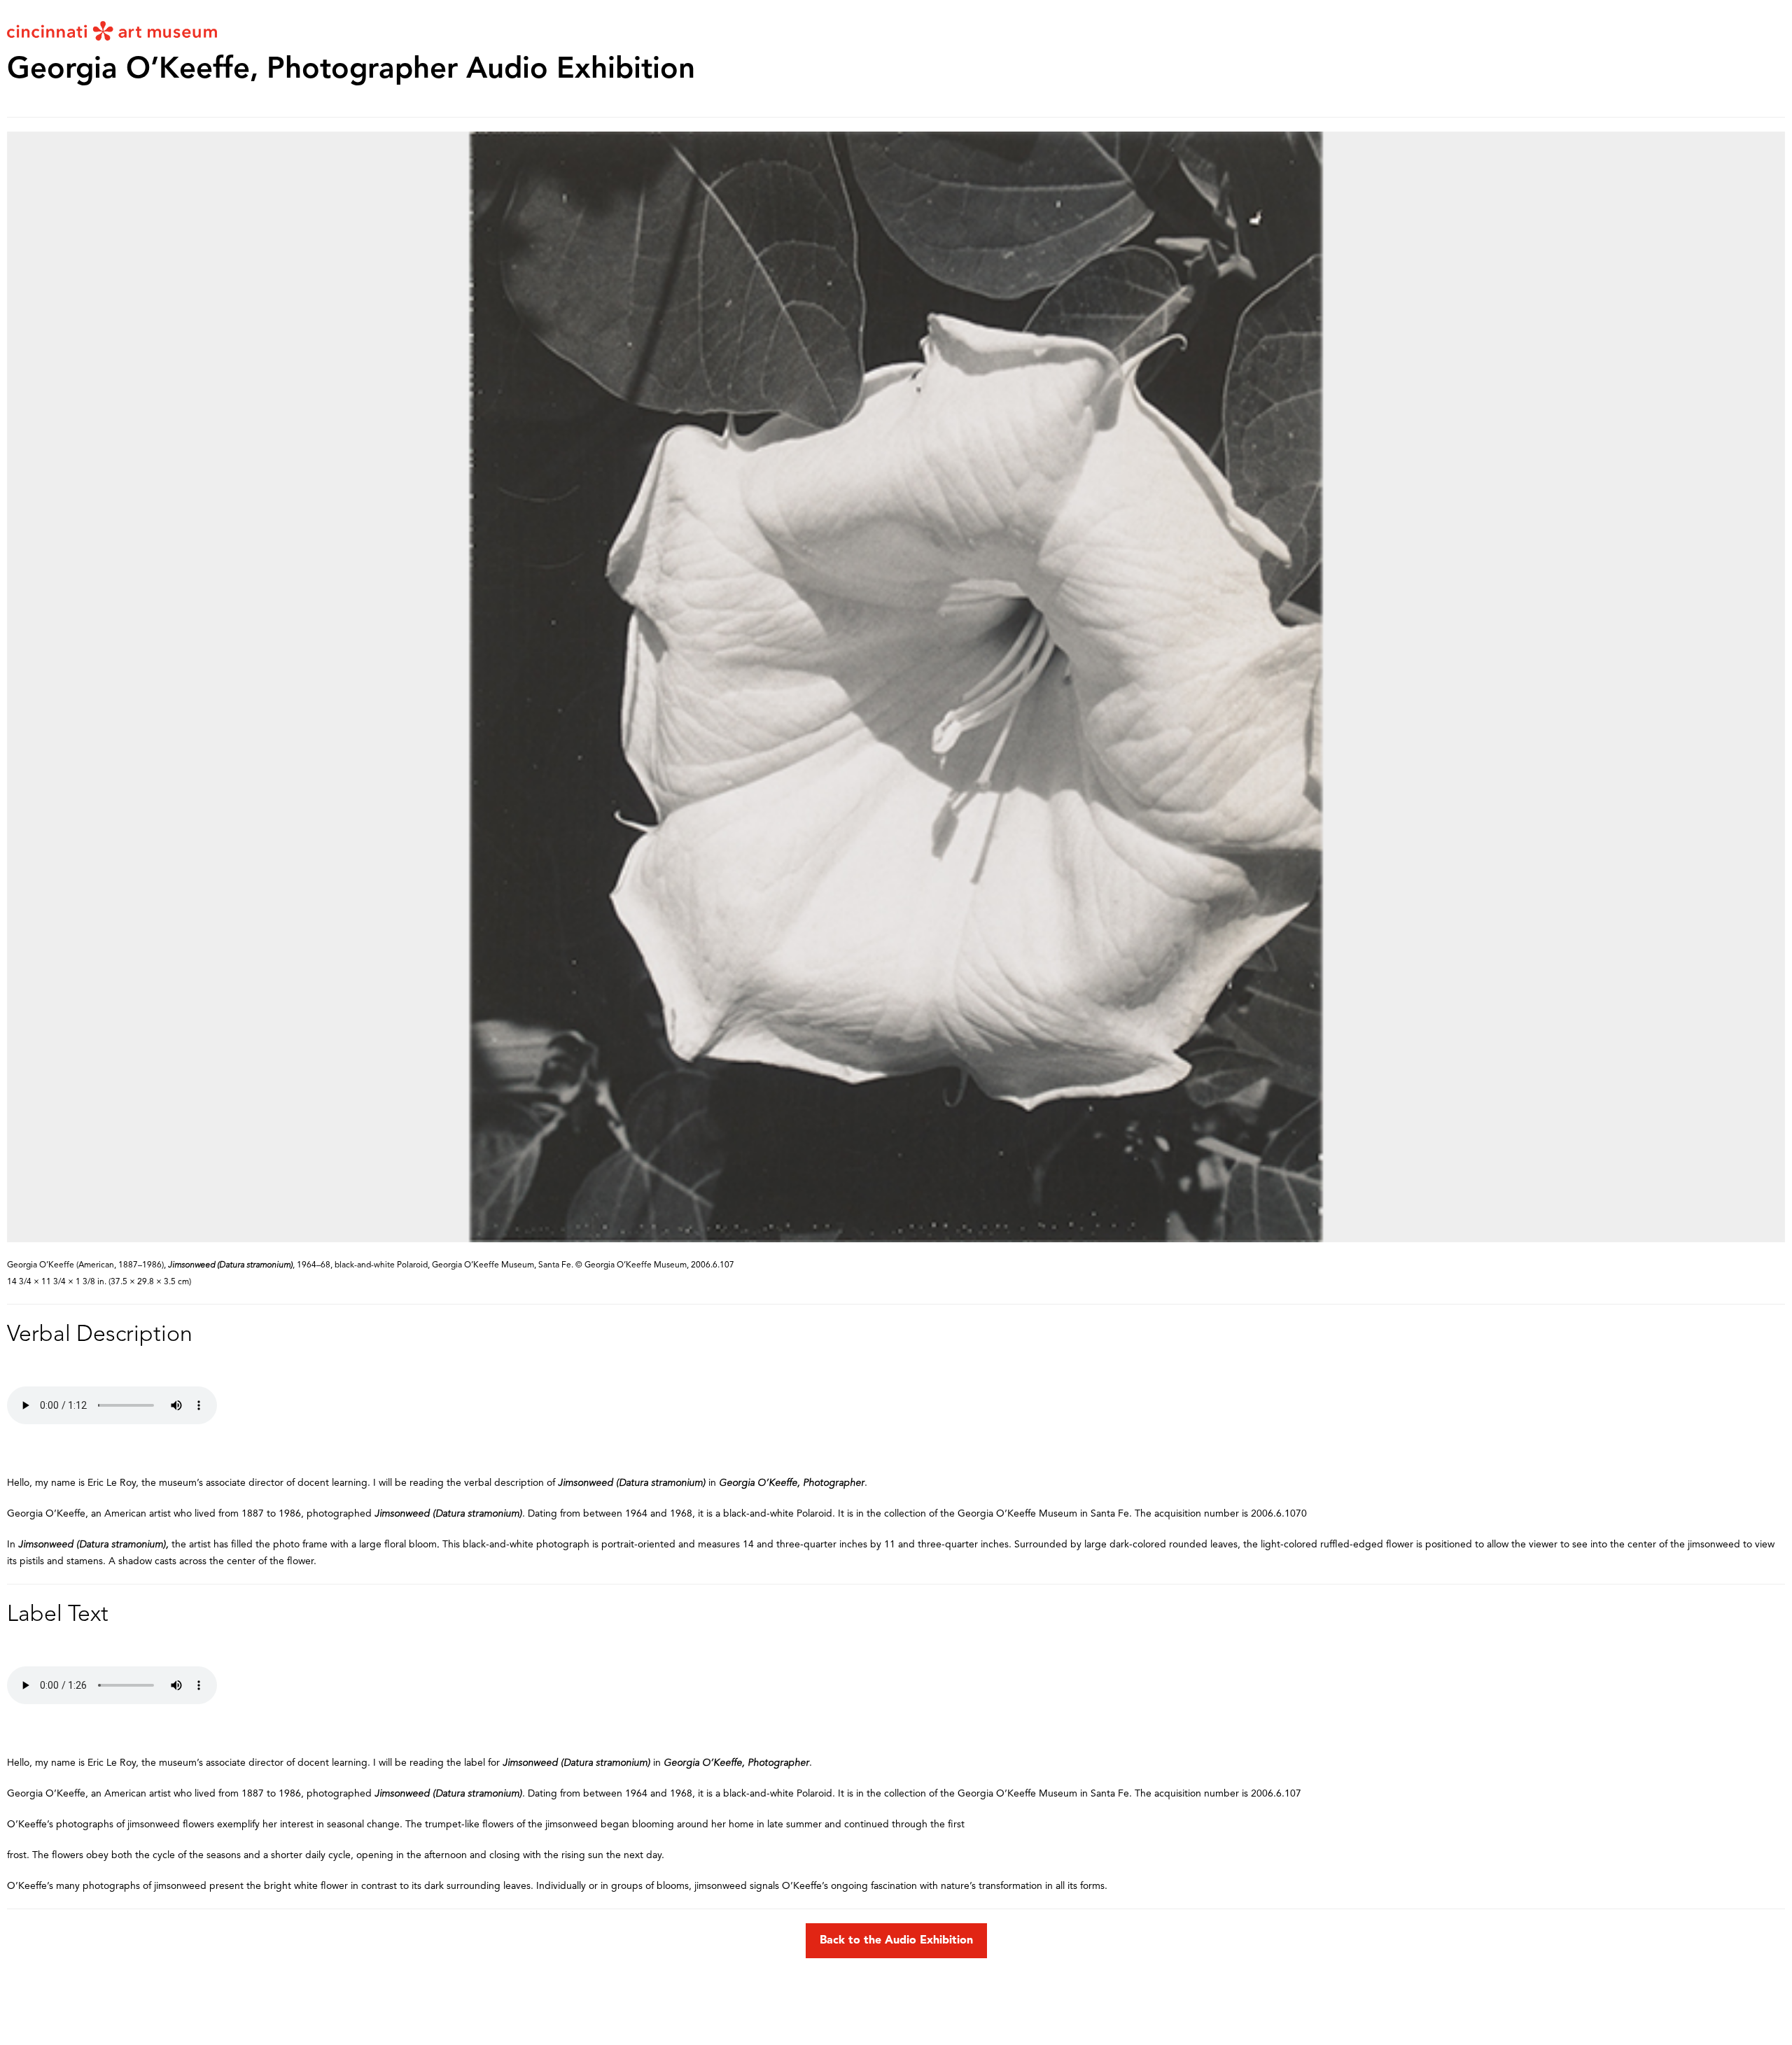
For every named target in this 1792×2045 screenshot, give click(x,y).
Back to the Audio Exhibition (896, 1941)
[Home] (112, 30)
